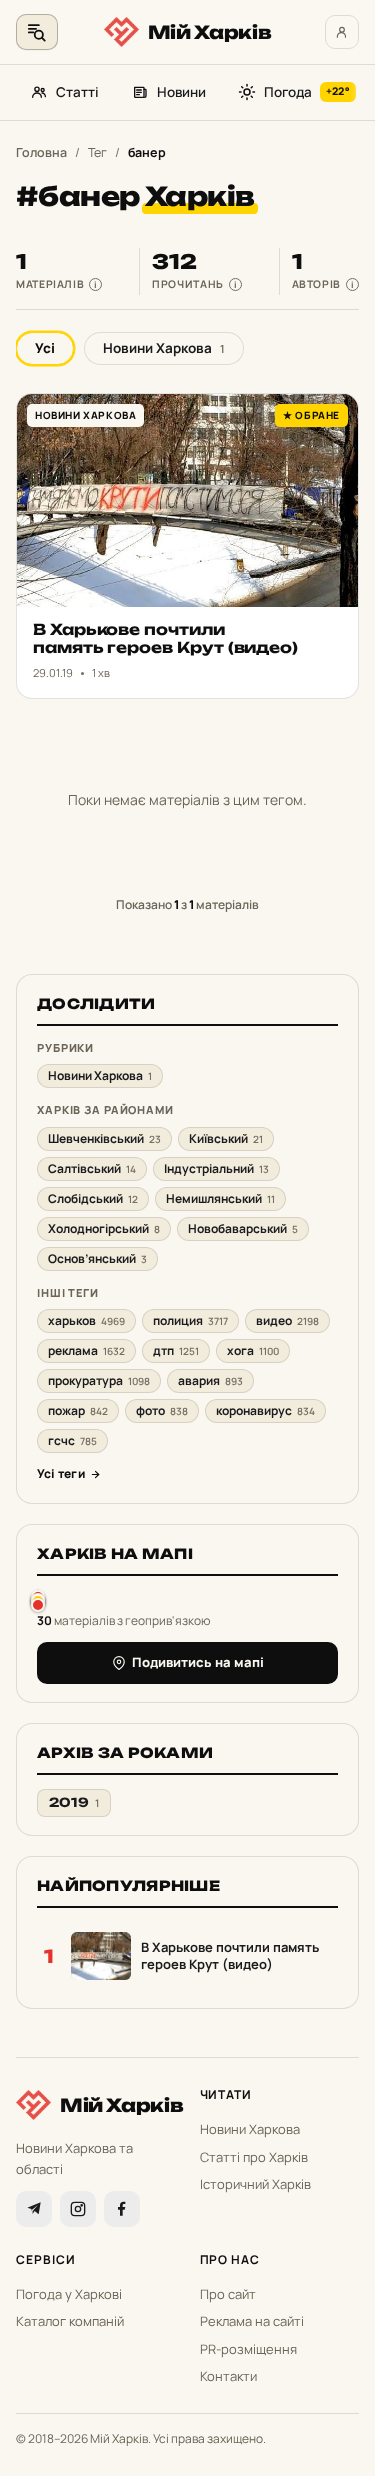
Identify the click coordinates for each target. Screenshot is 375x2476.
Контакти (228, 2376)
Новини (181, 92)
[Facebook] (122, 2209)
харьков (86, 1320)
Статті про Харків (254, 2157)
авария (210, 1380)
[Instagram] (78, 2209)
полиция (190, 1320)
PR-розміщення (248, 2349)
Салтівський (92, 1168)
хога (253, 1350)
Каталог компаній (70, 2321)
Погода (307, 92)
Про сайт (228, 2294)
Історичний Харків (255, 2184)
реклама (86, 1350)
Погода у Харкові (69, 2294)
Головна (41, 152)
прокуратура (99, 1380)
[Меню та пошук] (37, 32)
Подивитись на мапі (198, 1662)
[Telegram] (34, 2209)
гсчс (72, 1440)
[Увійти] (342, 32)
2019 (74, 1802)
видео (287, 1320)
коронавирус (265, 1410)
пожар (78, 1410)
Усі (45, 348)
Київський (226, 1138)
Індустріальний (216, 1168)
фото (162, 1410)
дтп (176, 1350)
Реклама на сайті (252, 2321)
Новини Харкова (164, 348)
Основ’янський (97, 1258)
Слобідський (93, 1198)
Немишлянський (220, 1198)
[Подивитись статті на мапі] (38, 1600)
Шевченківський (104, 1138)
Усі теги (61, 1473)
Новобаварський (243, 1228)
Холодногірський (104, 1228)
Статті (77, 92)
